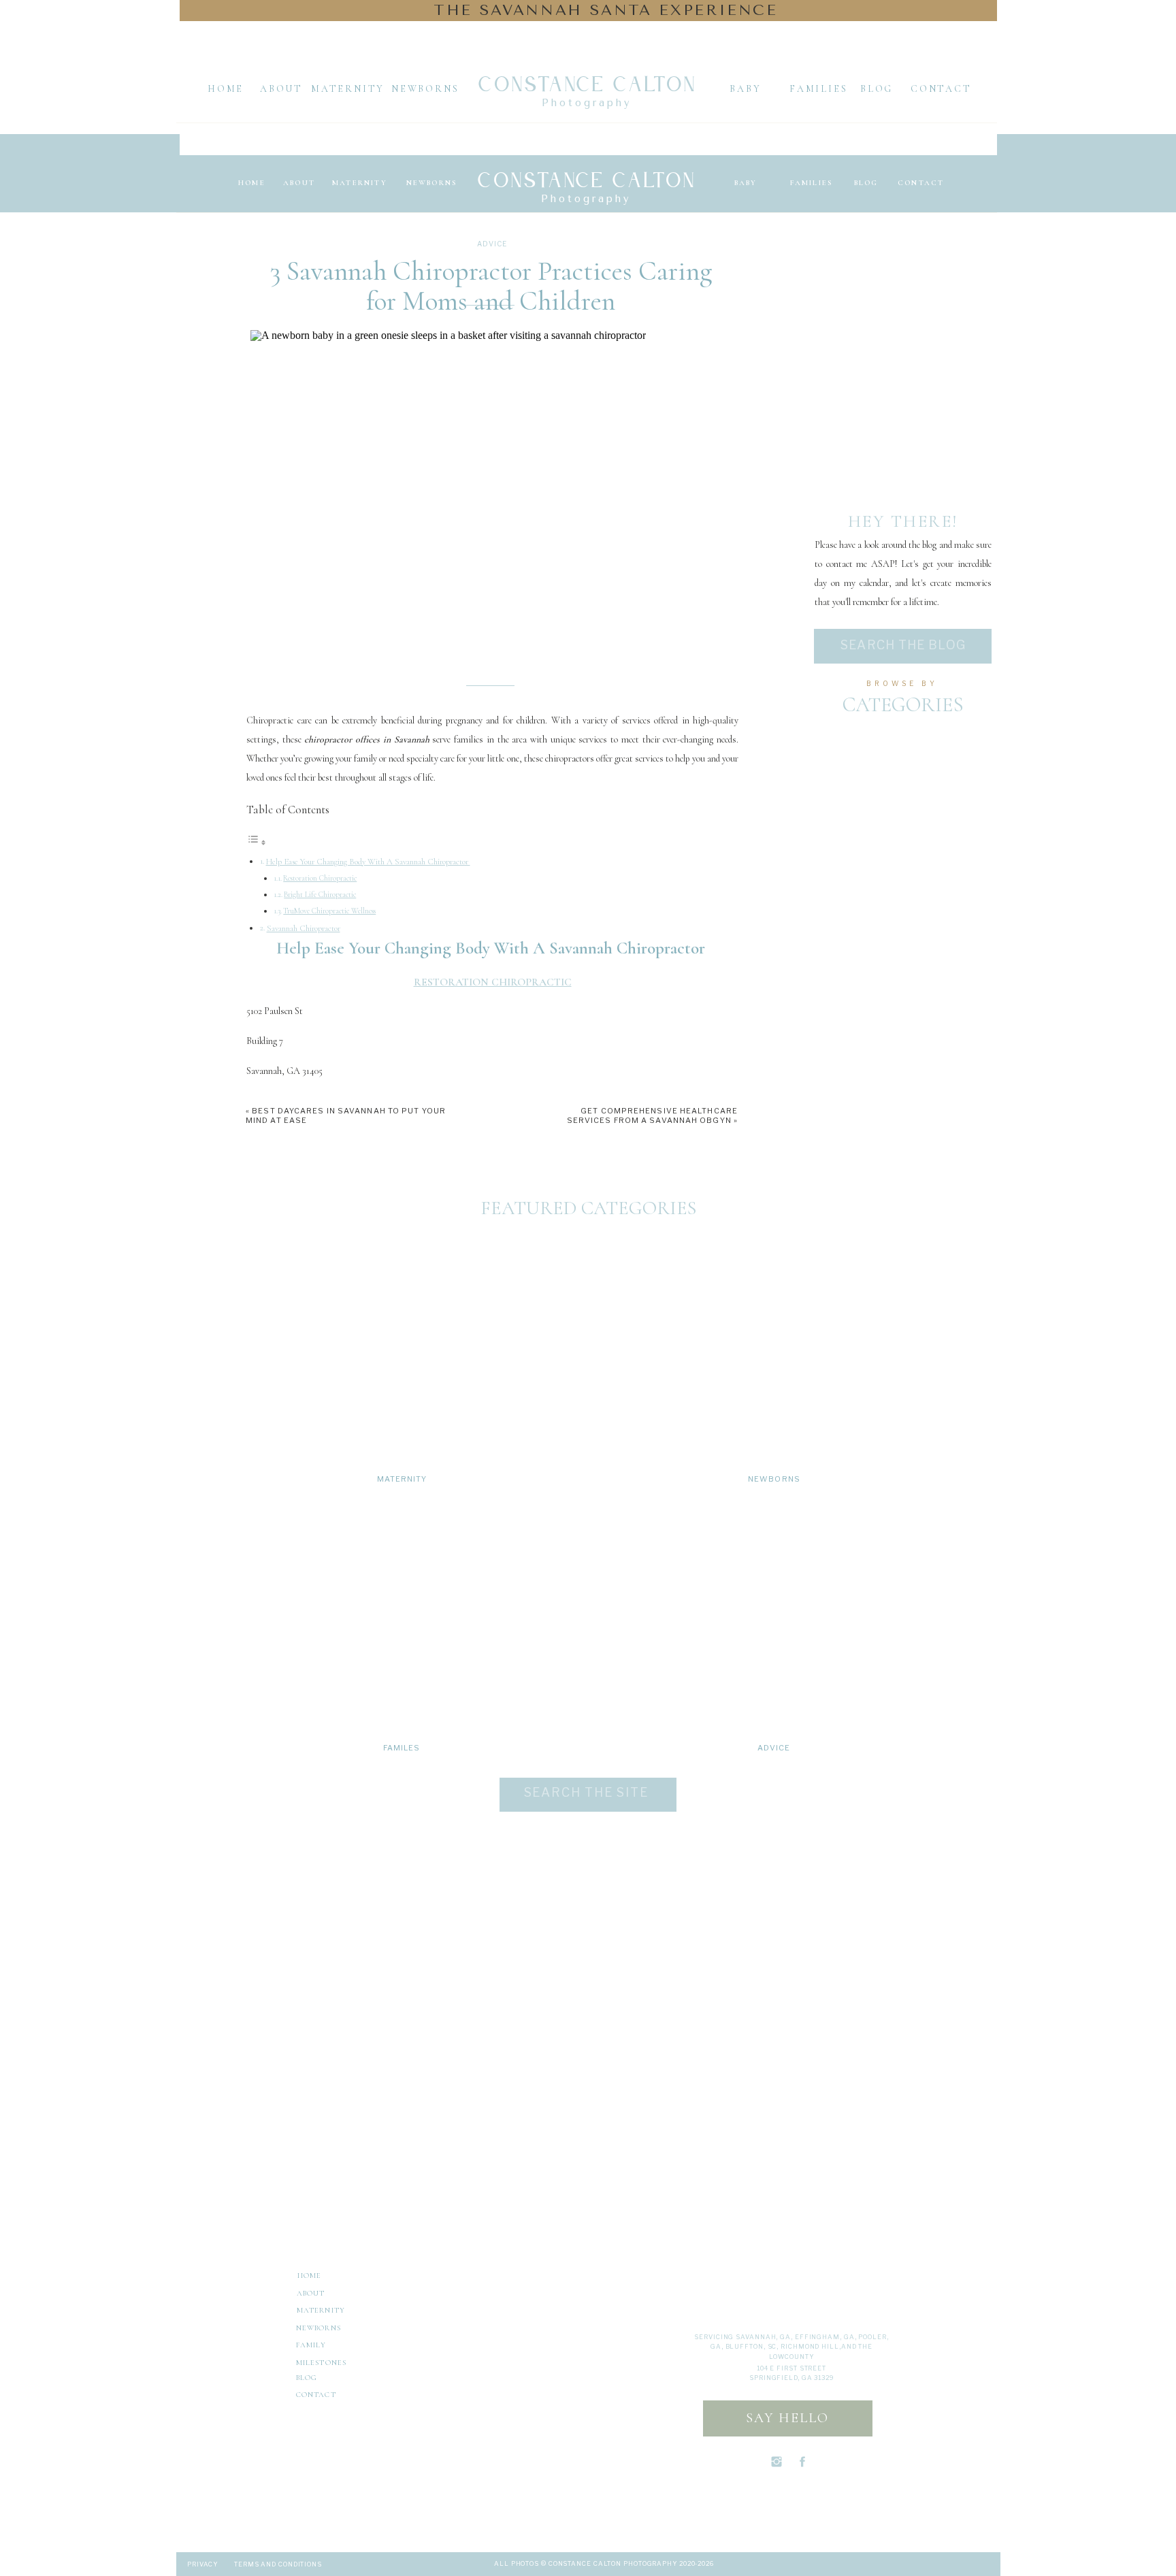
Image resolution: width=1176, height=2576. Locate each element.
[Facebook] (279, 2275)
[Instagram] (260, 2275)
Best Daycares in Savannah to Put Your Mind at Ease (357, 2039)
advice (492, 244)
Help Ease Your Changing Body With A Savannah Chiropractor (368, 862)
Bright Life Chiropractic (320, 894)
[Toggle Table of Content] (257, 843)
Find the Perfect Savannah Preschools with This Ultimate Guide (376, 2058)
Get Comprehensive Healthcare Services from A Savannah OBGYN (652, 1115)
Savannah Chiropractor (304, 928)
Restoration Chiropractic (320, 878)
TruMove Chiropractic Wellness (329, 911)
